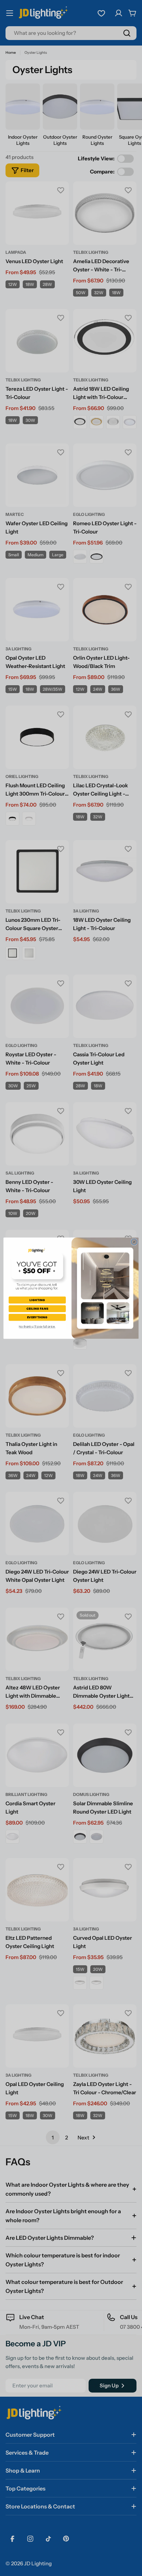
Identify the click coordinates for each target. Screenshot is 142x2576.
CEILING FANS (37, 1309)
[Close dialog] (134, 1242)
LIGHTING (37, 1300)
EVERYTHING (37, 1317)
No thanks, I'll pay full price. (37, 1327)
